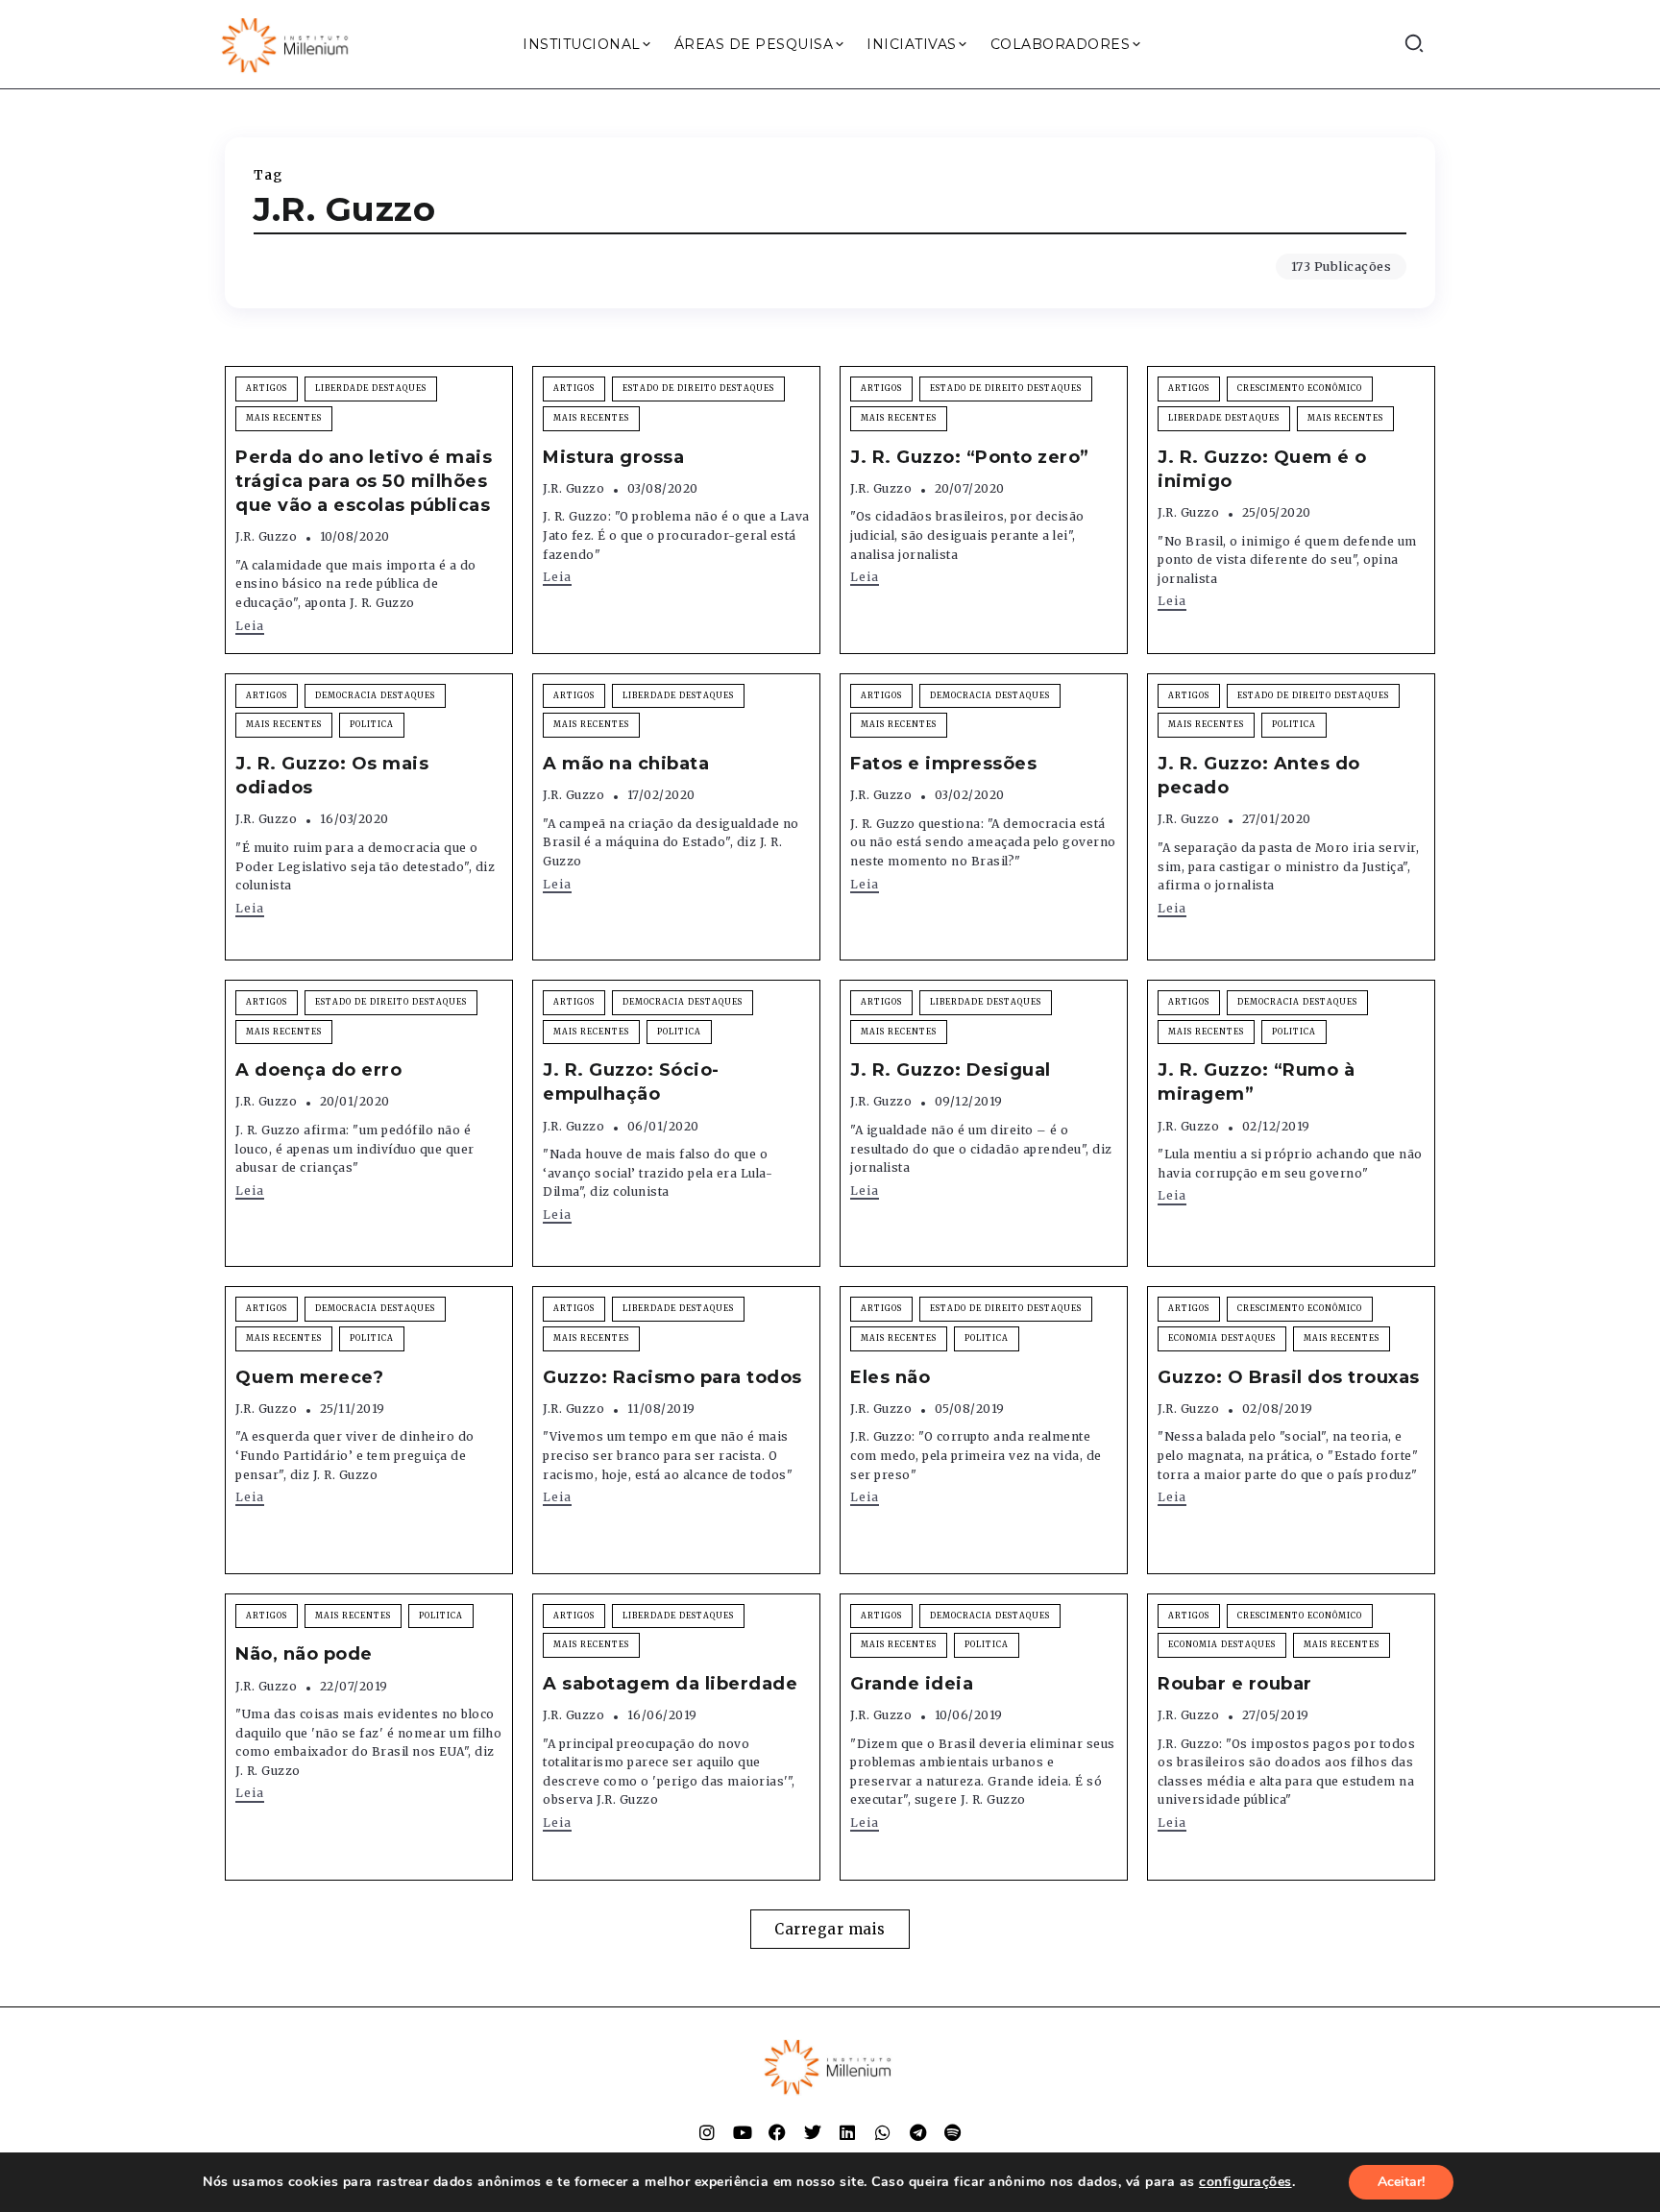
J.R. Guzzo (266, 536)
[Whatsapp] (883, 2132)
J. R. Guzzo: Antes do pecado (1259, 776)
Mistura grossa (613, 457)
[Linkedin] (847, 2132)
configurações (1245, 2182)
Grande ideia (912, 1684)
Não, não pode (304, 1654)
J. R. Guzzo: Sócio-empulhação (631, 1082)
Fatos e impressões (943, 764)
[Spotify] (953, 2132)
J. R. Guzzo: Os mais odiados (332, 776)
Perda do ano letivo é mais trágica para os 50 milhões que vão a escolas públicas (364, 481)
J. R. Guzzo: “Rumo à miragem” (1256, 1082)
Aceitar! (1401, 2182)
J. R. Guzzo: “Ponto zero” (970, 457)
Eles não (890, 1377)
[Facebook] (777, 2132)
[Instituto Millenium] (287, 43)
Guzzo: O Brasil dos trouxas (1289, 1377)
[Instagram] (707, 2132)
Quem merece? (309, 1377)
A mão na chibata (626, 764)
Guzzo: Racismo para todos (672, 1377)
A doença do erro (318, 1070)
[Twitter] (813, 2132)
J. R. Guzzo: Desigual (951, 1070)
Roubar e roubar (1235, 1684)
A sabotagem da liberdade (670, 1684)
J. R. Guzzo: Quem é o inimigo (1262, 469)
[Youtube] (743, 2132)
